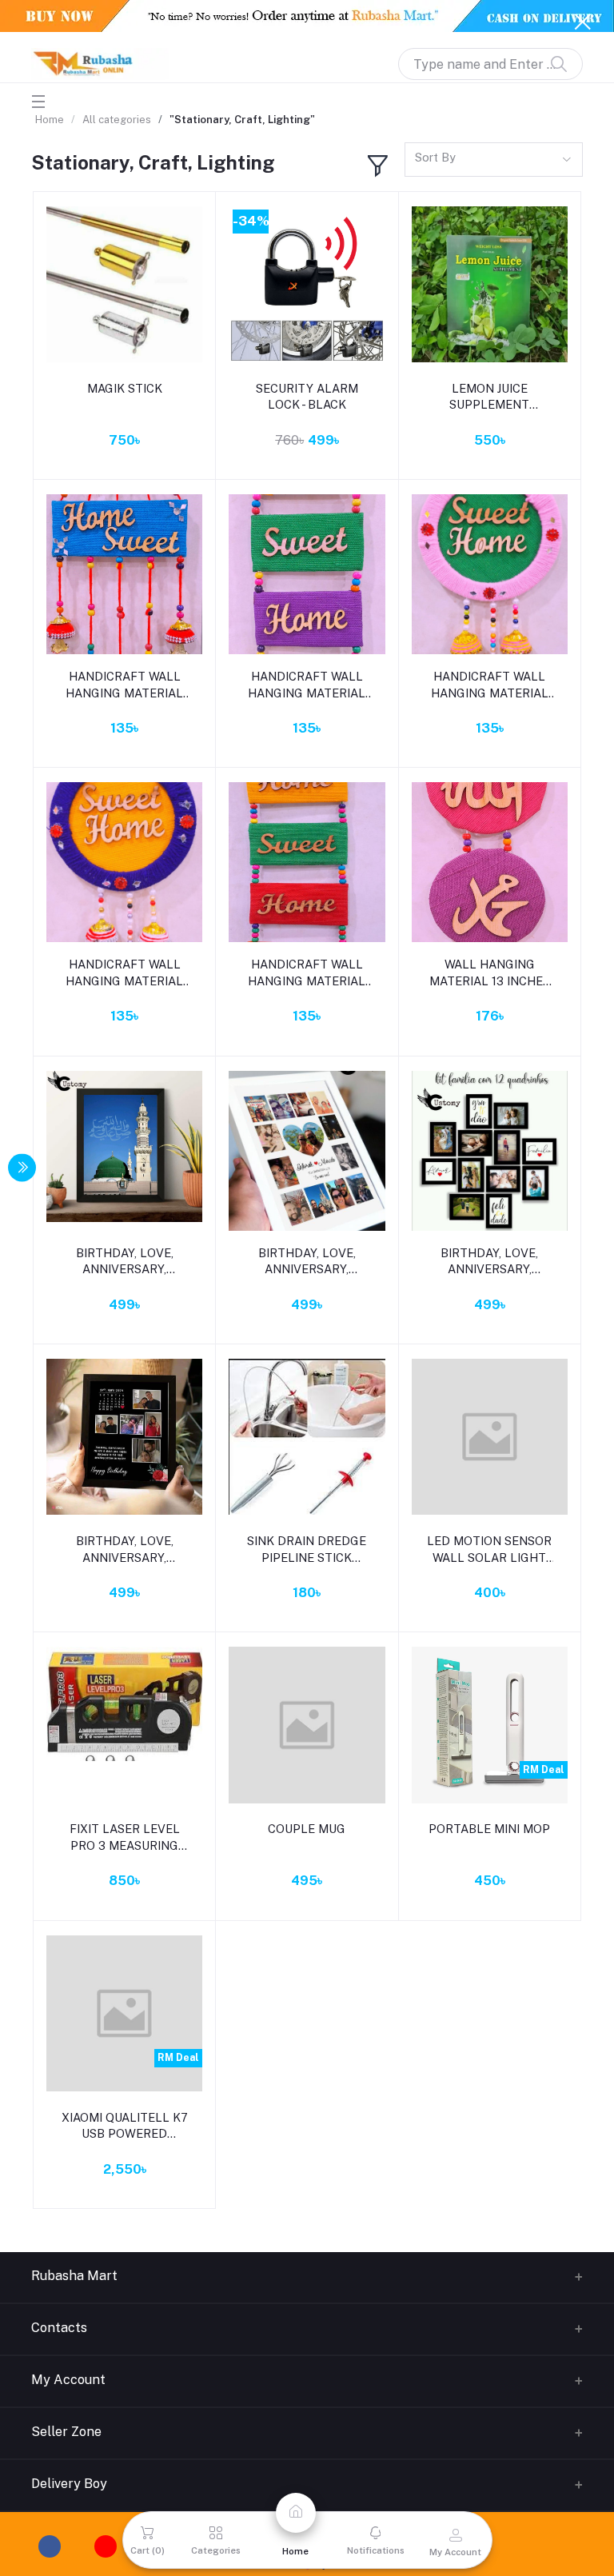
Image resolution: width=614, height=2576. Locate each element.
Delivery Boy (69, 2484)
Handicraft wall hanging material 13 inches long (307, 685)
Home (50, 120)
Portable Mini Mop (489, 1829)
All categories (117, 120)
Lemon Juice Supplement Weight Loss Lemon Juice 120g (489, 397)
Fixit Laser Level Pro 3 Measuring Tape (125, 1838)
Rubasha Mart (74, 2276)
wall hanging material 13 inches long (490, 973)
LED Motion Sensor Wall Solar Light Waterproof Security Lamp (489, 1550)
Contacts (59, 2328)
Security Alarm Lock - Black (307, 396)
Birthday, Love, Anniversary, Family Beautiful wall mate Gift (125, 1262)
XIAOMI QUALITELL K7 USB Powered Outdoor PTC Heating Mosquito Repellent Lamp (125, 2127)
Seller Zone (66, 2432)
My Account (68, 2380)
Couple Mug (307, 1829)
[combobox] (494, 160)
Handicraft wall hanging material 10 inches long (124, 685)
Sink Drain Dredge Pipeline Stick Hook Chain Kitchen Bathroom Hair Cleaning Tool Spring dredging (307, 1550)
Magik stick (125, 388)
